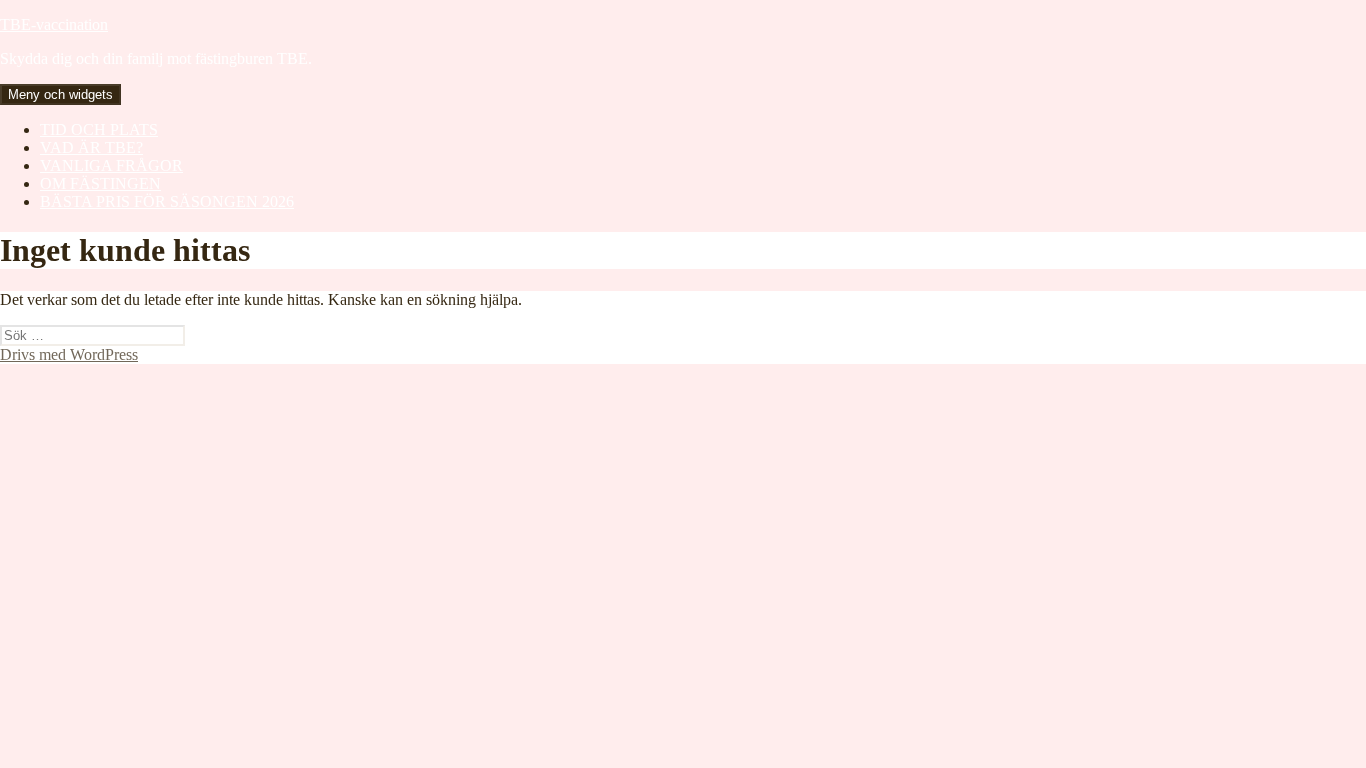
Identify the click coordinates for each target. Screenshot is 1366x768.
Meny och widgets (60, 94)
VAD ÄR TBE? (91, 147)
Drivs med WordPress (69, 354)
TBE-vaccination (54, 24)
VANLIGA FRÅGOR (111, 165)
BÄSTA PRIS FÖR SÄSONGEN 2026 (167, 201)
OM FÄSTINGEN (100, 183)
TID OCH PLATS (99, 129)
